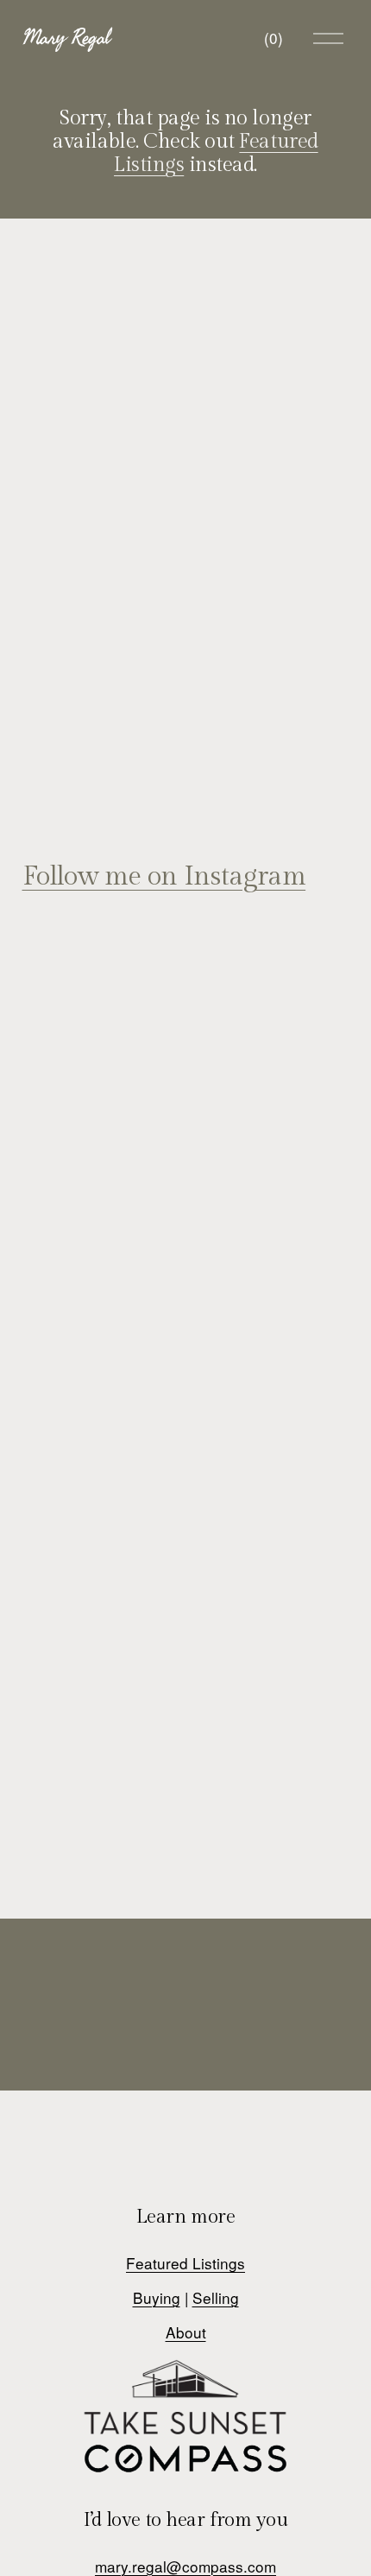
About (186, 2332)
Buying (157, 2297)
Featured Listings (185, 2263)
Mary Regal (66, 38)
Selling (216, 2297)
